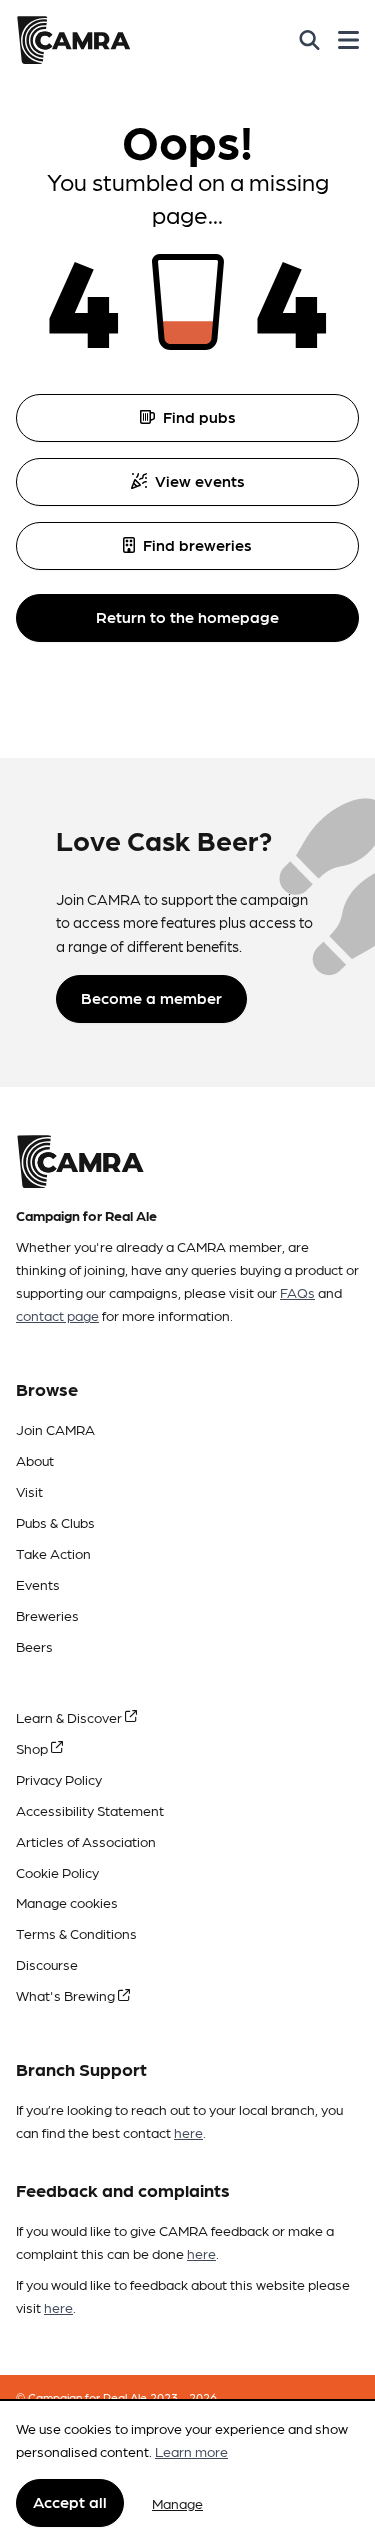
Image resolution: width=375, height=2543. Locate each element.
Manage (177, 2503)
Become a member (151, 997)
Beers (34, 1646)
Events (38, 1584)
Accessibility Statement (90, 1810)
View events (200, 480)
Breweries (47, 1615)
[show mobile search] (309, 40)
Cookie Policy (57, 1872)
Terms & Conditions (76, 1933)
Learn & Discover (70, 1717)
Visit (29, 1491)
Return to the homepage (187, 616)
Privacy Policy (59, 1779)
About (35, 1460)
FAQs (297, 1292)
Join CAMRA (55, 1429)
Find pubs (199, 416)
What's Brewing (67, 1995)
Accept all (70, 2501)
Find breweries (197, 544)
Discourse (47, 1964)
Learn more (191, 2451)
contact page (57, 1315)
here (188, 2132)
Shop (33, 1748)
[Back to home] (73, 40)
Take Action (53, 1553)
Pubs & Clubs (55, 1522)
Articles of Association (86, 1841)
